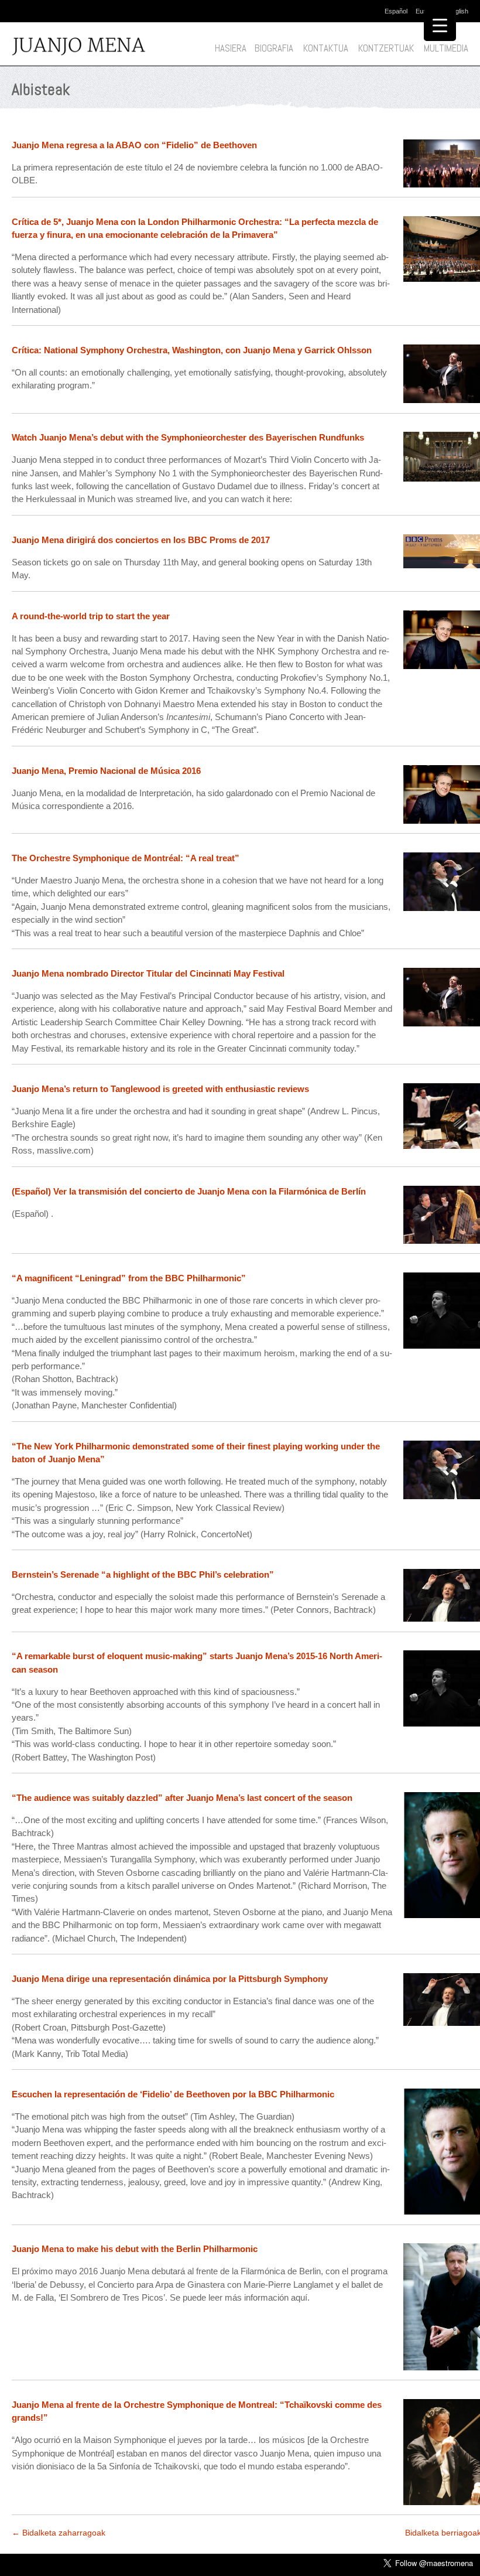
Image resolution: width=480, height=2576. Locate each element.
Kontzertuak (386, 48)
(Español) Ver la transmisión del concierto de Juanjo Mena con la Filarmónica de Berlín (189, 1191)
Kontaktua (326, 48)
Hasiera (231, 48)
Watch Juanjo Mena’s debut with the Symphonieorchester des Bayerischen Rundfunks (188, 437)
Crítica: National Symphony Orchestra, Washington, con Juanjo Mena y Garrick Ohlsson (192, 350)
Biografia (274, 48)
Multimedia (446, 48)
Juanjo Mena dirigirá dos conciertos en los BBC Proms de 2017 (141, 540)
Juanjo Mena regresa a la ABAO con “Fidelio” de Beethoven (134, 145)
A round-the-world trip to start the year (91, 616)
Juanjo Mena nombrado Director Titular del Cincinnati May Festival (148, 973)
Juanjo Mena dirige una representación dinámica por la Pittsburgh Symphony (170, 1979)
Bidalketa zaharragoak (59, 2533)
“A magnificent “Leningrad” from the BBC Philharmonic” (129, 1278)
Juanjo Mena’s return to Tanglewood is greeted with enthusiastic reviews (160, 1089)
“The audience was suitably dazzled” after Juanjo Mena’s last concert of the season (182, 1798)
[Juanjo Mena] (90, 47)
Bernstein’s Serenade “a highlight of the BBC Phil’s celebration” (143, 1574)
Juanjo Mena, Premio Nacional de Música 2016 (106, 771)
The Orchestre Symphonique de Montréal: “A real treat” (126, 858)
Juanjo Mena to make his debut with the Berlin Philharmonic (135, 2249)
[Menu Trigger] (440, 25)
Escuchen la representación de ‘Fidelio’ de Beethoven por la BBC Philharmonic (173, 2094)
